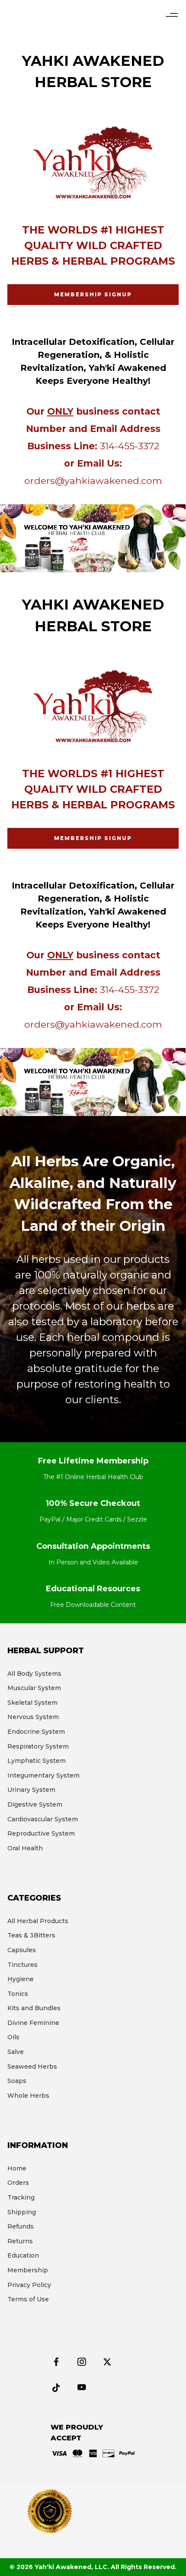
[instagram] (86, 2363)
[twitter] (111, 2363)
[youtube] (82, 2392)
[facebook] (60, 2363)
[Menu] (172, 15)
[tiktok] (60, 2388)
